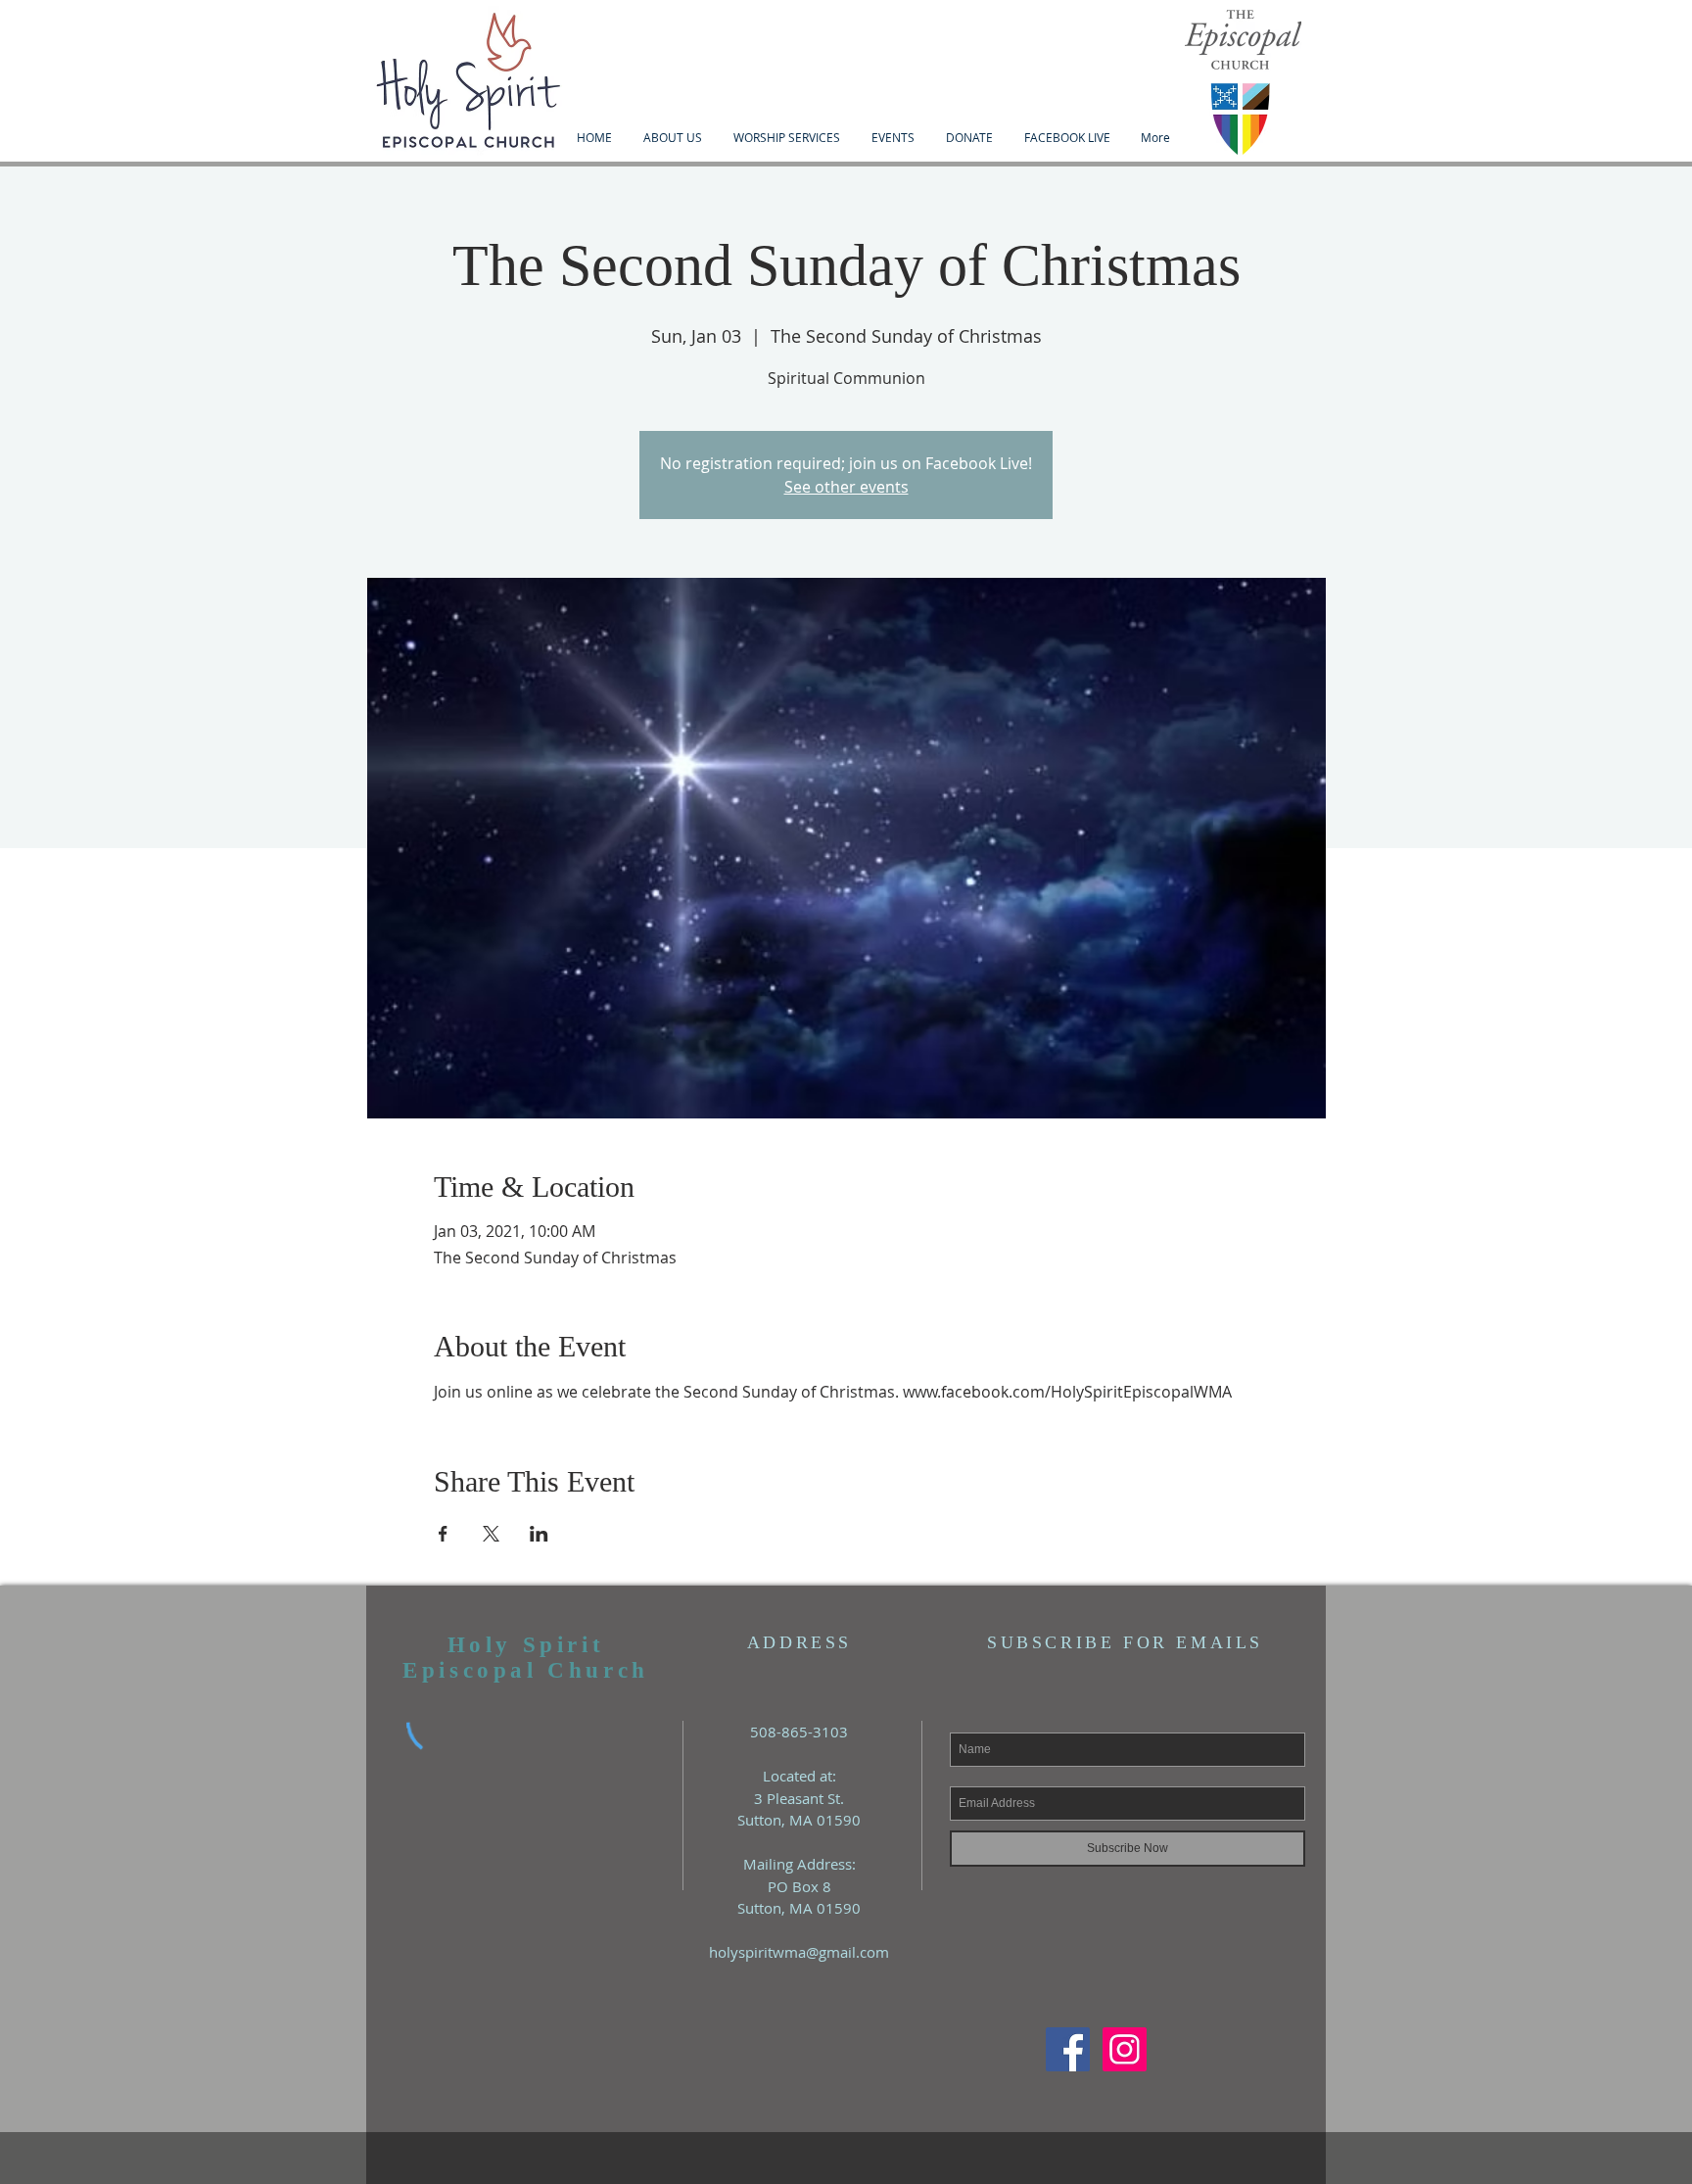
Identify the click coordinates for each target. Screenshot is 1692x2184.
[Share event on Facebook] (443, 1534)
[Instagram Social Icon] (1125, 2049)
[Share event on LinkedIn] (539, 1534)
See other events (846, 487)
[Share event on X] (491, 1534)
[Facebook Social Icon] (1068, 2049)
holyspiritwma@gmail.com (799, 1952)
